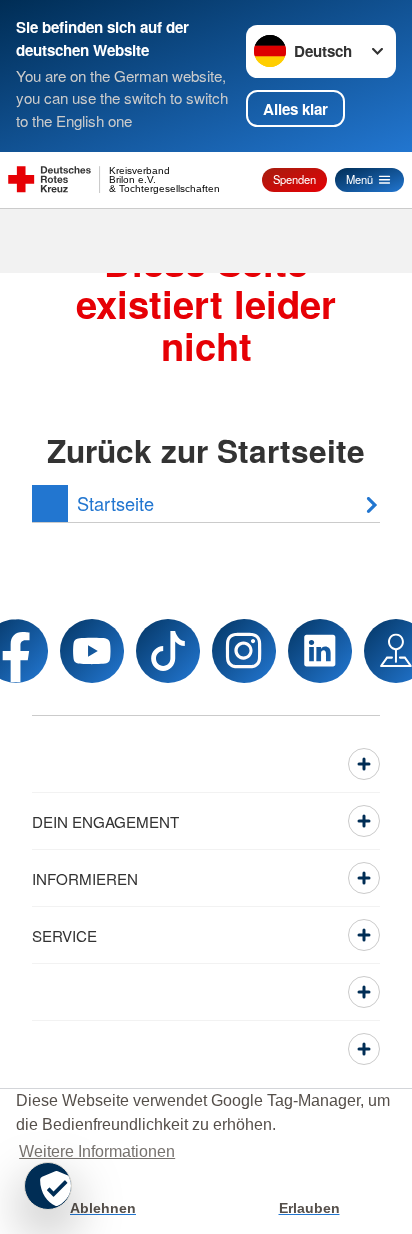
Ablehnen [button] (103, 1208)
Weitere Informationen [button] (97, 1151)
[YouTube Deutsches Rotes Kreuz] (92, 651)
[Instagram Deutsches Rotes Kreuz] (244, 651)
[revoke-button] (48, 1186)
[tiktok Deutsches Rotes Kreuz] (168, 651)
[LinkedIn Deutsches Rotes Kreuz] (320, 651)
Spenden (294, 179)
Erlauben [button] (309, 1208)
